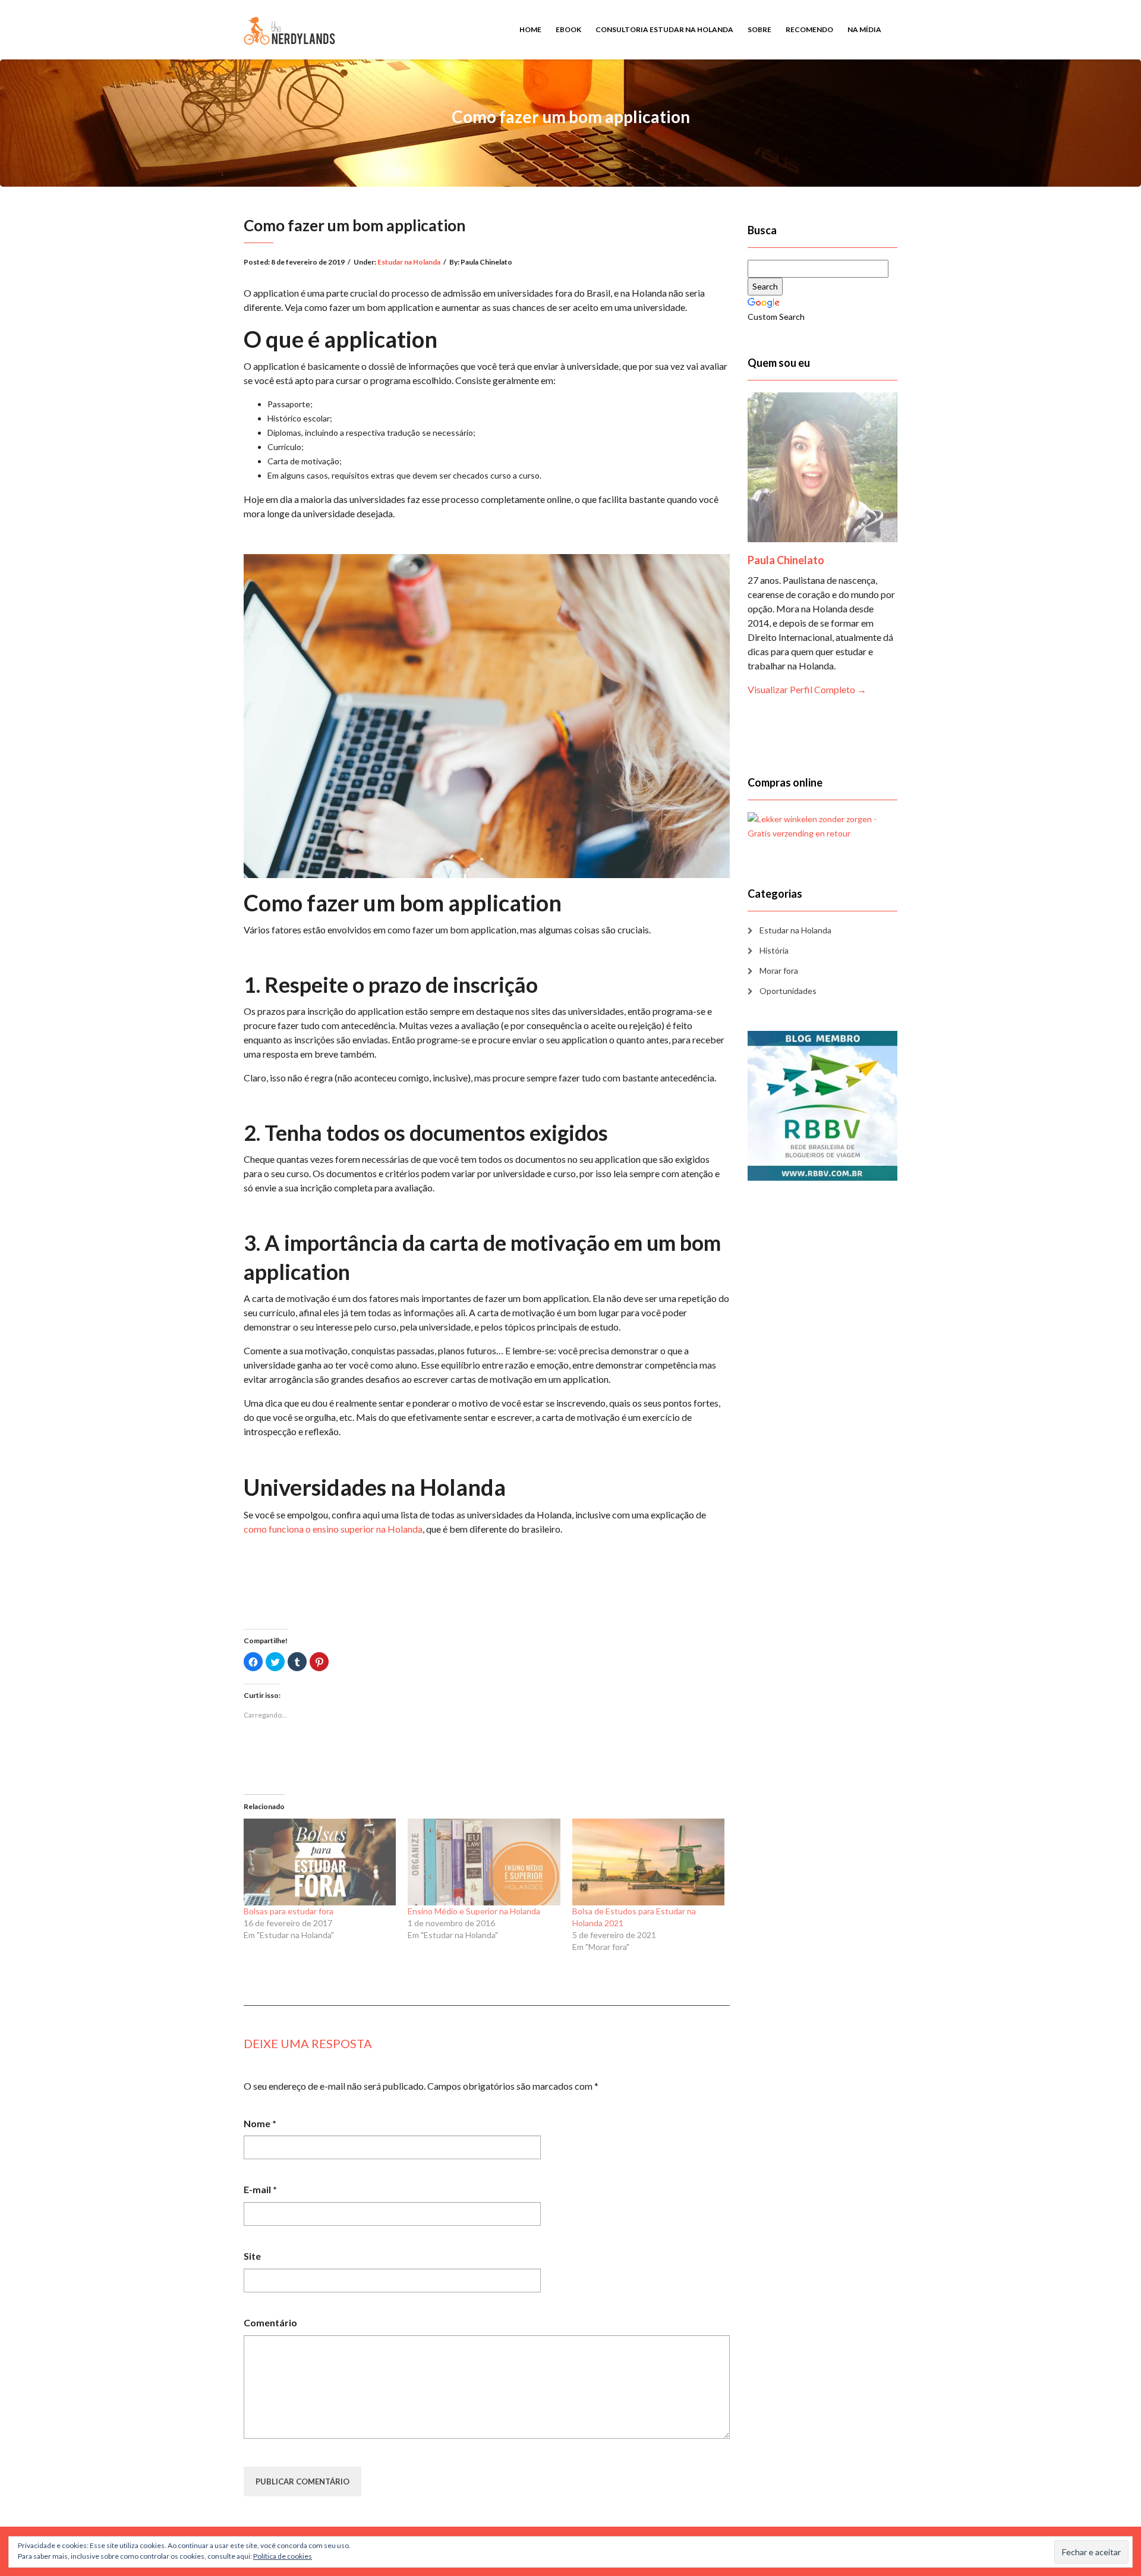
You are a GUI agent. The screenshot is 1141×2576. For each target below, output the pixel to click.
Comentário (270, 2322)
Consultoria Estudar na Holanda (664, 29)
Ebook (568, 29)
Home (530, 29)
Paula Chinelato (786, 560)
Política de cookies (283, 2556)
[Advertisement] (487, 1572)
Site (252, 2256)
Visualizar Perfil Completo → (807, 689)
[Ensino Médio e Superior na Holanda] (484, 1862)
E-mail (260, 2189)
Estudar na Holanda (409, 262)
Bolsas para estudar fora (289, 1911)
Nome (260, 2123)
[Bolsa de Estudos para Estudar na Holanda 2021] (648, 1862)
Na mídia (864, 29)
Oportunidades (788, 991)
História (774, 950)
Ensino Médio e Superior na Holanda (474, 1911)
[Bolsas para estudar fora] (320, 1862)
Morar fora (779, 971)
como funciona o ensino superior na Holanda (333, 1529)
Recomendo (809, 29)
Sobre (759, 29)
